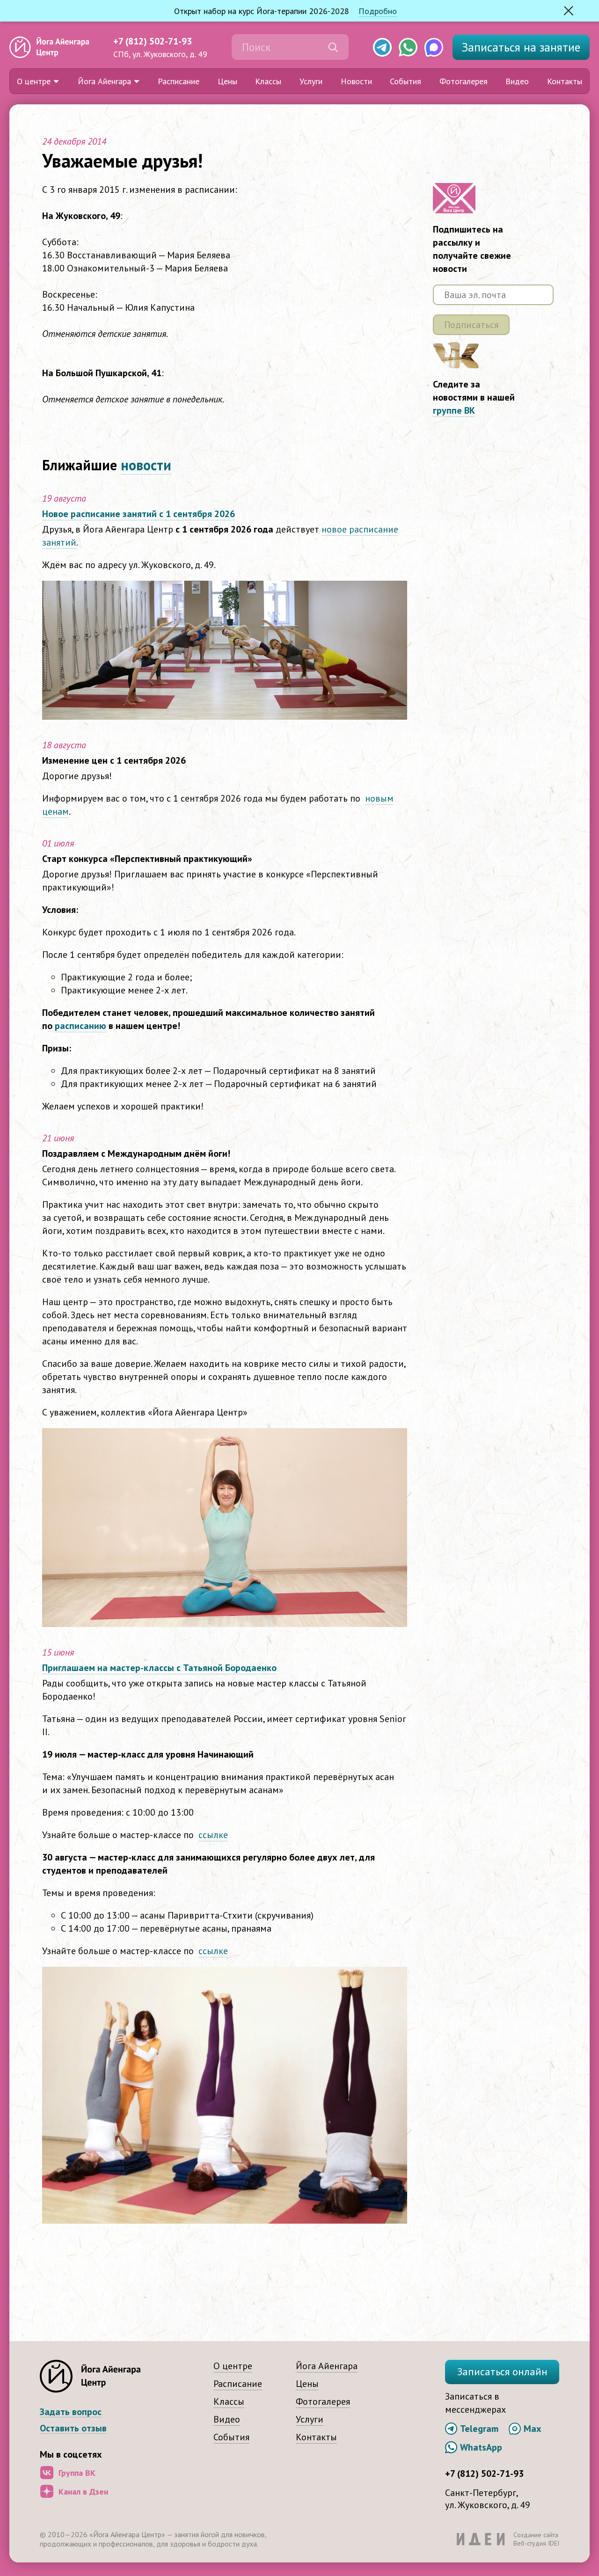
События (405, 81)
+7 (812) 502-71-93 (153, 41)
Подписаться (471, 325)
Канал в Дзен (83, 2492)
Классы (268, 81)
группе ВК (454, 410)
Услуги (311, 81)
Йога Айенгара (104, 81)
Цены (227, 81)
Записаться (521, 47)
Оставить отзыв (73, 2428)
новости (146, 465)
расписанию (80, 1026)
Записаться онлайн (502, 2372)
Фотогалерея (464, 81)
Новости (356, 81)
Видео (517, 81)
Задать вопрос (71, 2412)
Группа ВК (77, 2473)
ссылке (213, 1835)
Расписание (179, 81)
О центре (34, 81)
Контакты (565, 81)
